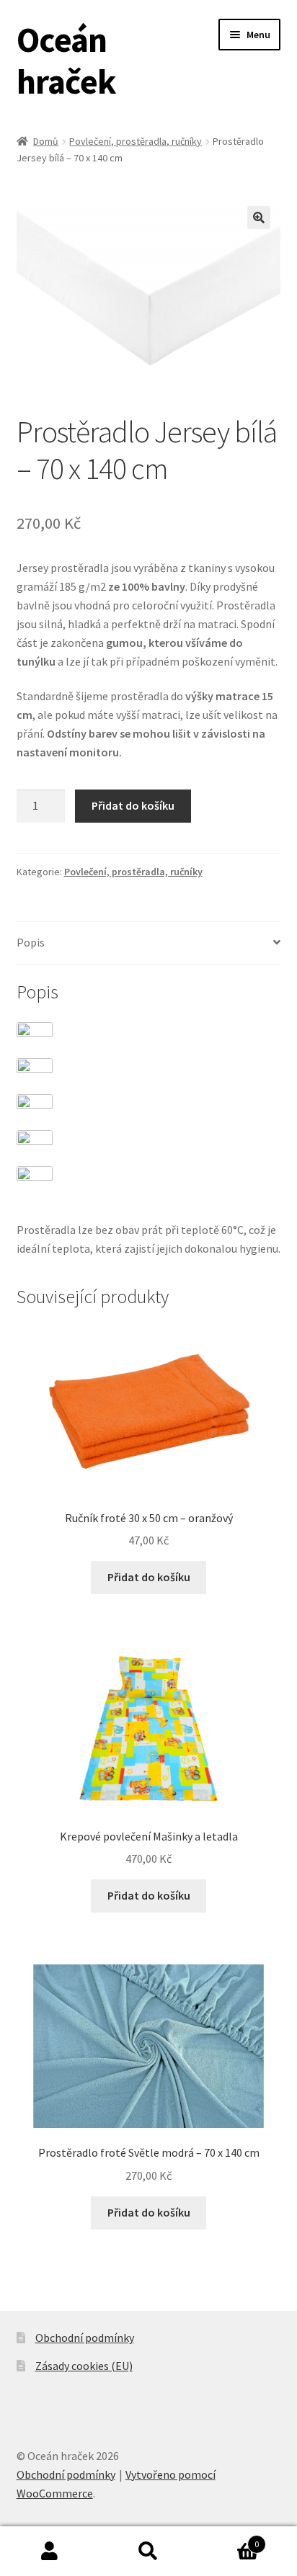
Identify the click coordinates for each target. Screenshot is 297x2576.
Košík (229, 2539)
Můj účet (49, 2552)
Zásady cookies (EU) (84, 2366)
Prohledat (148, 2552)
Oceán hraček (66, 61)
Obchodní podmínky (85, 2338)
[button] (259, 218)
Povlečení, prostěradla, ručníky (136, 141)
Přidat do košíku (133, 805)
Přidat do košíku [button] (149, 1577)
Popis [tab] (31, 942)
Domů (46, 141)
